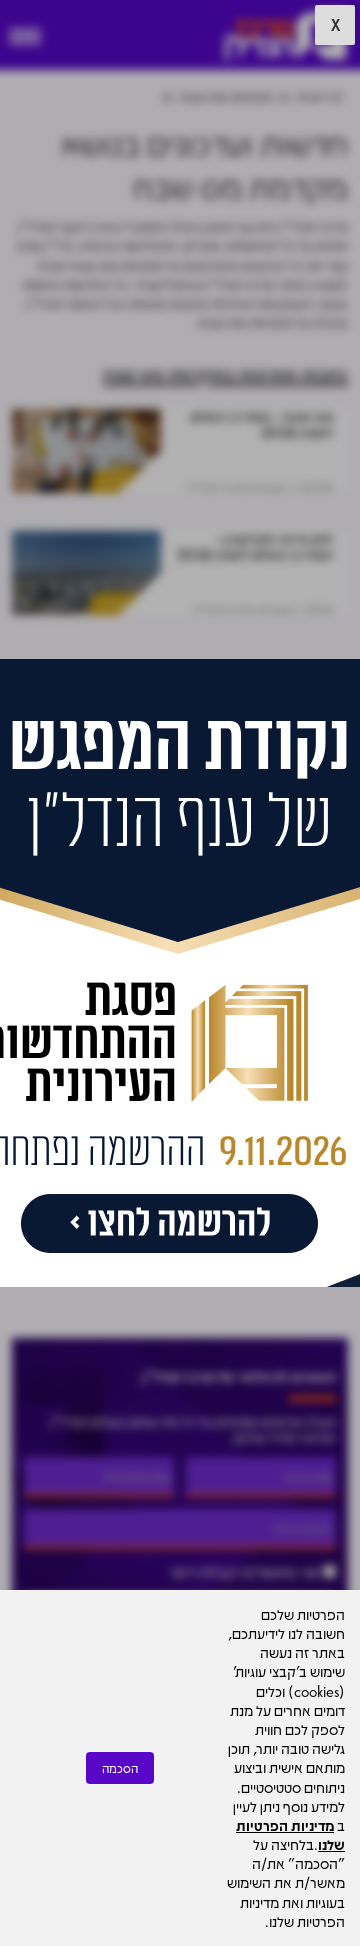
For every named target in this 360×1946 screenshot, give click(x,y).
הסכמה (120, 1768)
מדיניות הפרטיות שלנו (290, 1834)
